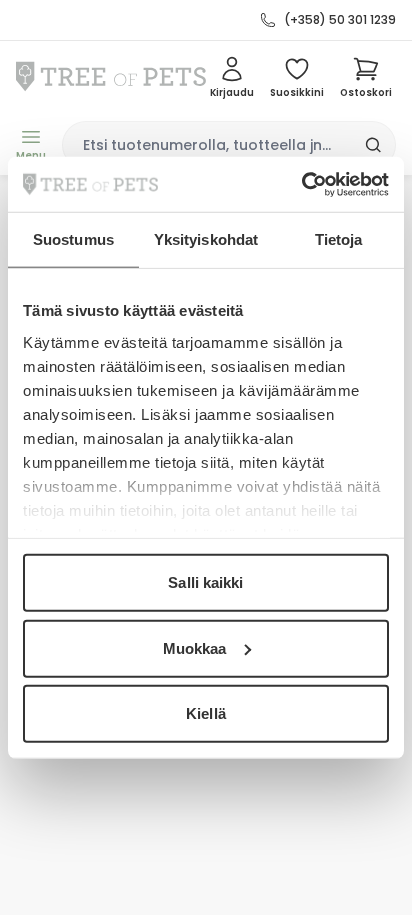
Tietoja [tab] (339, 239)
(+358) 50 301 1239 (340, 20)
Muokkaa (195, 647)
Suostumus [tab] (73, 239)
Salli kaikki (205, 582)
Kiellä (206, 713)
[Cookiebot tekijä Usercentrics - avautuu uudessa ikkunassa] (301, 184)
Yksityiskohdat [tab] (206, 239)
